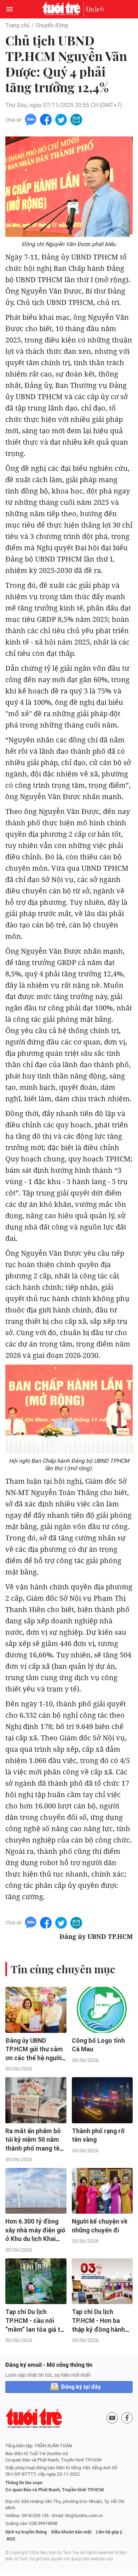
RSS (11, 2539)
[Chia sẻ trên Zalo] (31, 119)
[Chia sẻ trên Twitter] (61, 119)
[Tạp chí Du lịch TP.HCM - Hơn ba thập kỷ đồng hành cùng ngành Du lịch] (102, 2281)
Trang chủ (18, 25)
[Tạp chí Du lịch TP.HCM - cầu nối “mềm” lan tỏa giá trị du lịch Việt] (36, 2281)
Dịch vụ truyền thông (26, 2532)
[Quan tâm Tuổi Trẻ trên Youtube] (112, 2418)
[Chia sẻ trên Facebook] (46, 119)
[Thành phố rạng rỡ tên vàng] (102, 2100)
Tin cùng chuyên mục (63, 1969)
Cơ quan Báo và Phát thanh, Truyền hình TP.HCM (54, 2490)
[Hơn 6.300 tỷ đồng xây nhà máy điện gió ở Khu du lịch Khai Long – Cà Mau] (36, 2191)
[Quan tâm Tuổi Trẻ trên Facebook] (127, 2418)
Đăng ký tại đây (81, 2387)
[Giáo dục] (95, 9)
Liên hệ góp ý (109, 2532)
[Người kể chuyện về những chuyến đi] (102, 2191)
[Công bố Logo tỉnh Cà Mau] (102, 2010)
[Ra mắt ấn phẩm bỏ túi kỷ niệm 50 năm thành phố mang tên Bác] (36, 2100)
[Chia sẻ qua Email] (76, 119)
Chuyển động (52, 25)
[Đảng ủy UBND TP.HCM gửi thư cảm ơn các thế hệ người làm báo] (36, 2010)
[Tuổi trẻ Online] (63, 9)
